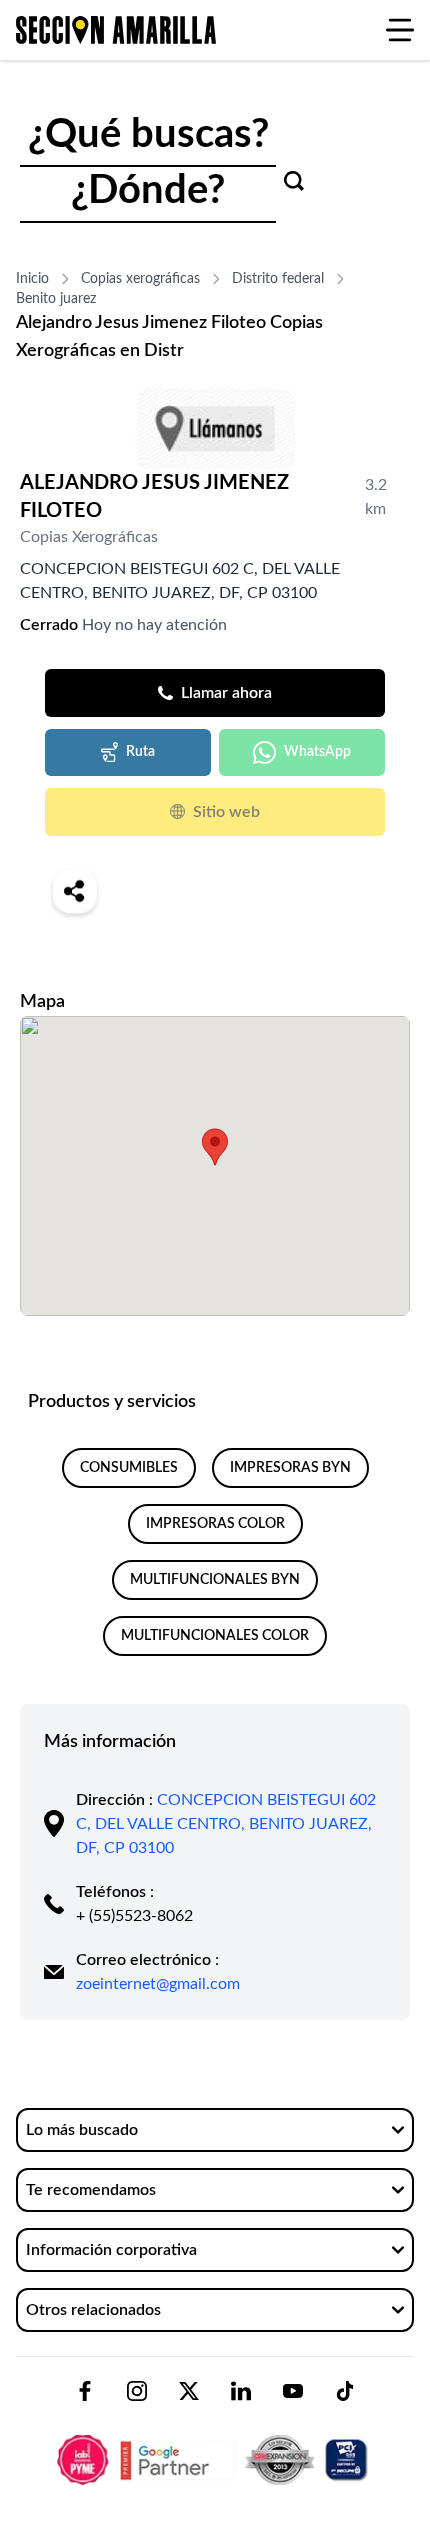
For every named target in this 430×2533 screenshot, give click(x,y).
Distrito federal (278, 279)
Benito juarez (56, 299)
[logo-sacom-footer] (215, 2443)
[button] (215, 1147)
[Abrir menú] (400, 30)
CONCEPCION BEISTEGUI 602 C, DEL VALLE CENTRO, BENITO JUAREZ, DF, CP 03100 (226, 1824)
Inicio (32, 279)
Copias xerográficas (140, 279)
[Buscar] (294, 181)
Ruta (140, 752)
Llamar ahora (226, 693)
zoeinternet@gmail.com (158, 1984)
